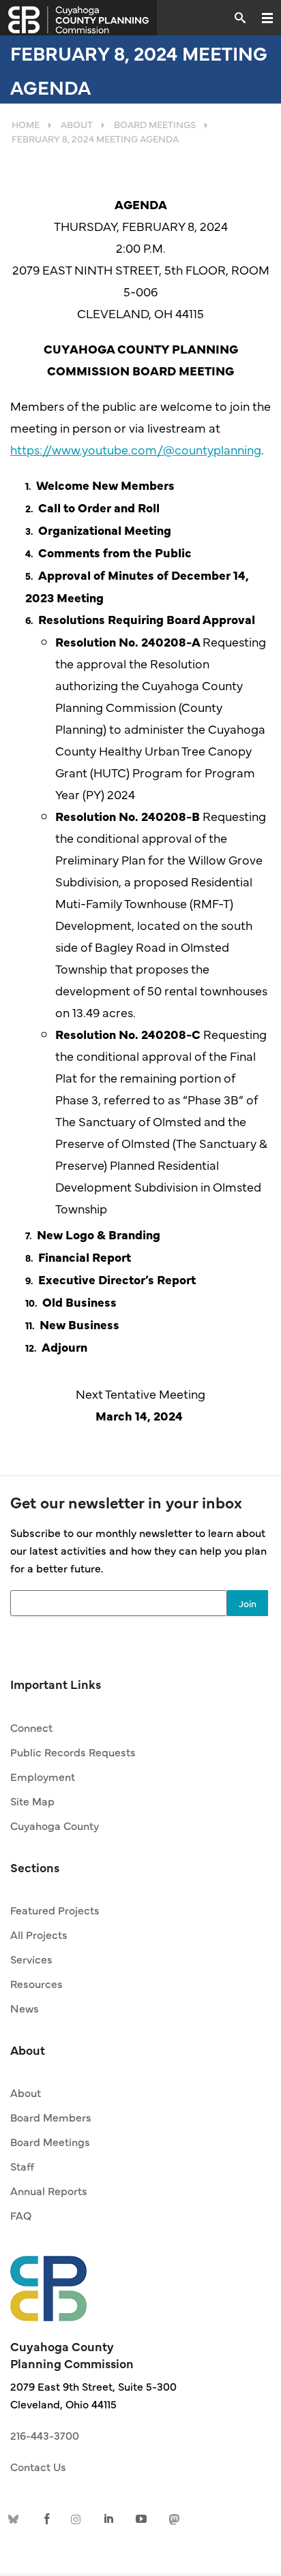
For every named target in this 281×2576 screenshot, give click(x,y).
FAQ (21, 2215)
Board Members (51, 2117)
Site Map (32, 1801)
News (25, 2008)
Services (31, 1959)
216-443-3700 (45, 2435)
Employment (43, 1776)
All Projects (39, 1934)
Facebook (47, 2518)
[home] (48, 2282)
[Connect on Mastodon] (173, 2518)
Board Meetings (50, 2141)
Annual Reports (49, 2190)
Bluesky (16, 2518)
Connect (31, 1727)
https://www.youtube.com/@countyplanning (136, 449)
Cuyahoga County (55, 1825)
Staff (22, 2166)
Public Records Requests (73, 1752)
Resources (36, 1983)
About (26, 2092)
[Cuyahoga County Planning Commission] (78, 18)
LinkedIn (110, 2518)
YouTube (141, 2518)
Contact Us (38, 2466)
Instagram (78, 2518)
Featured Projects (55, 1910)
